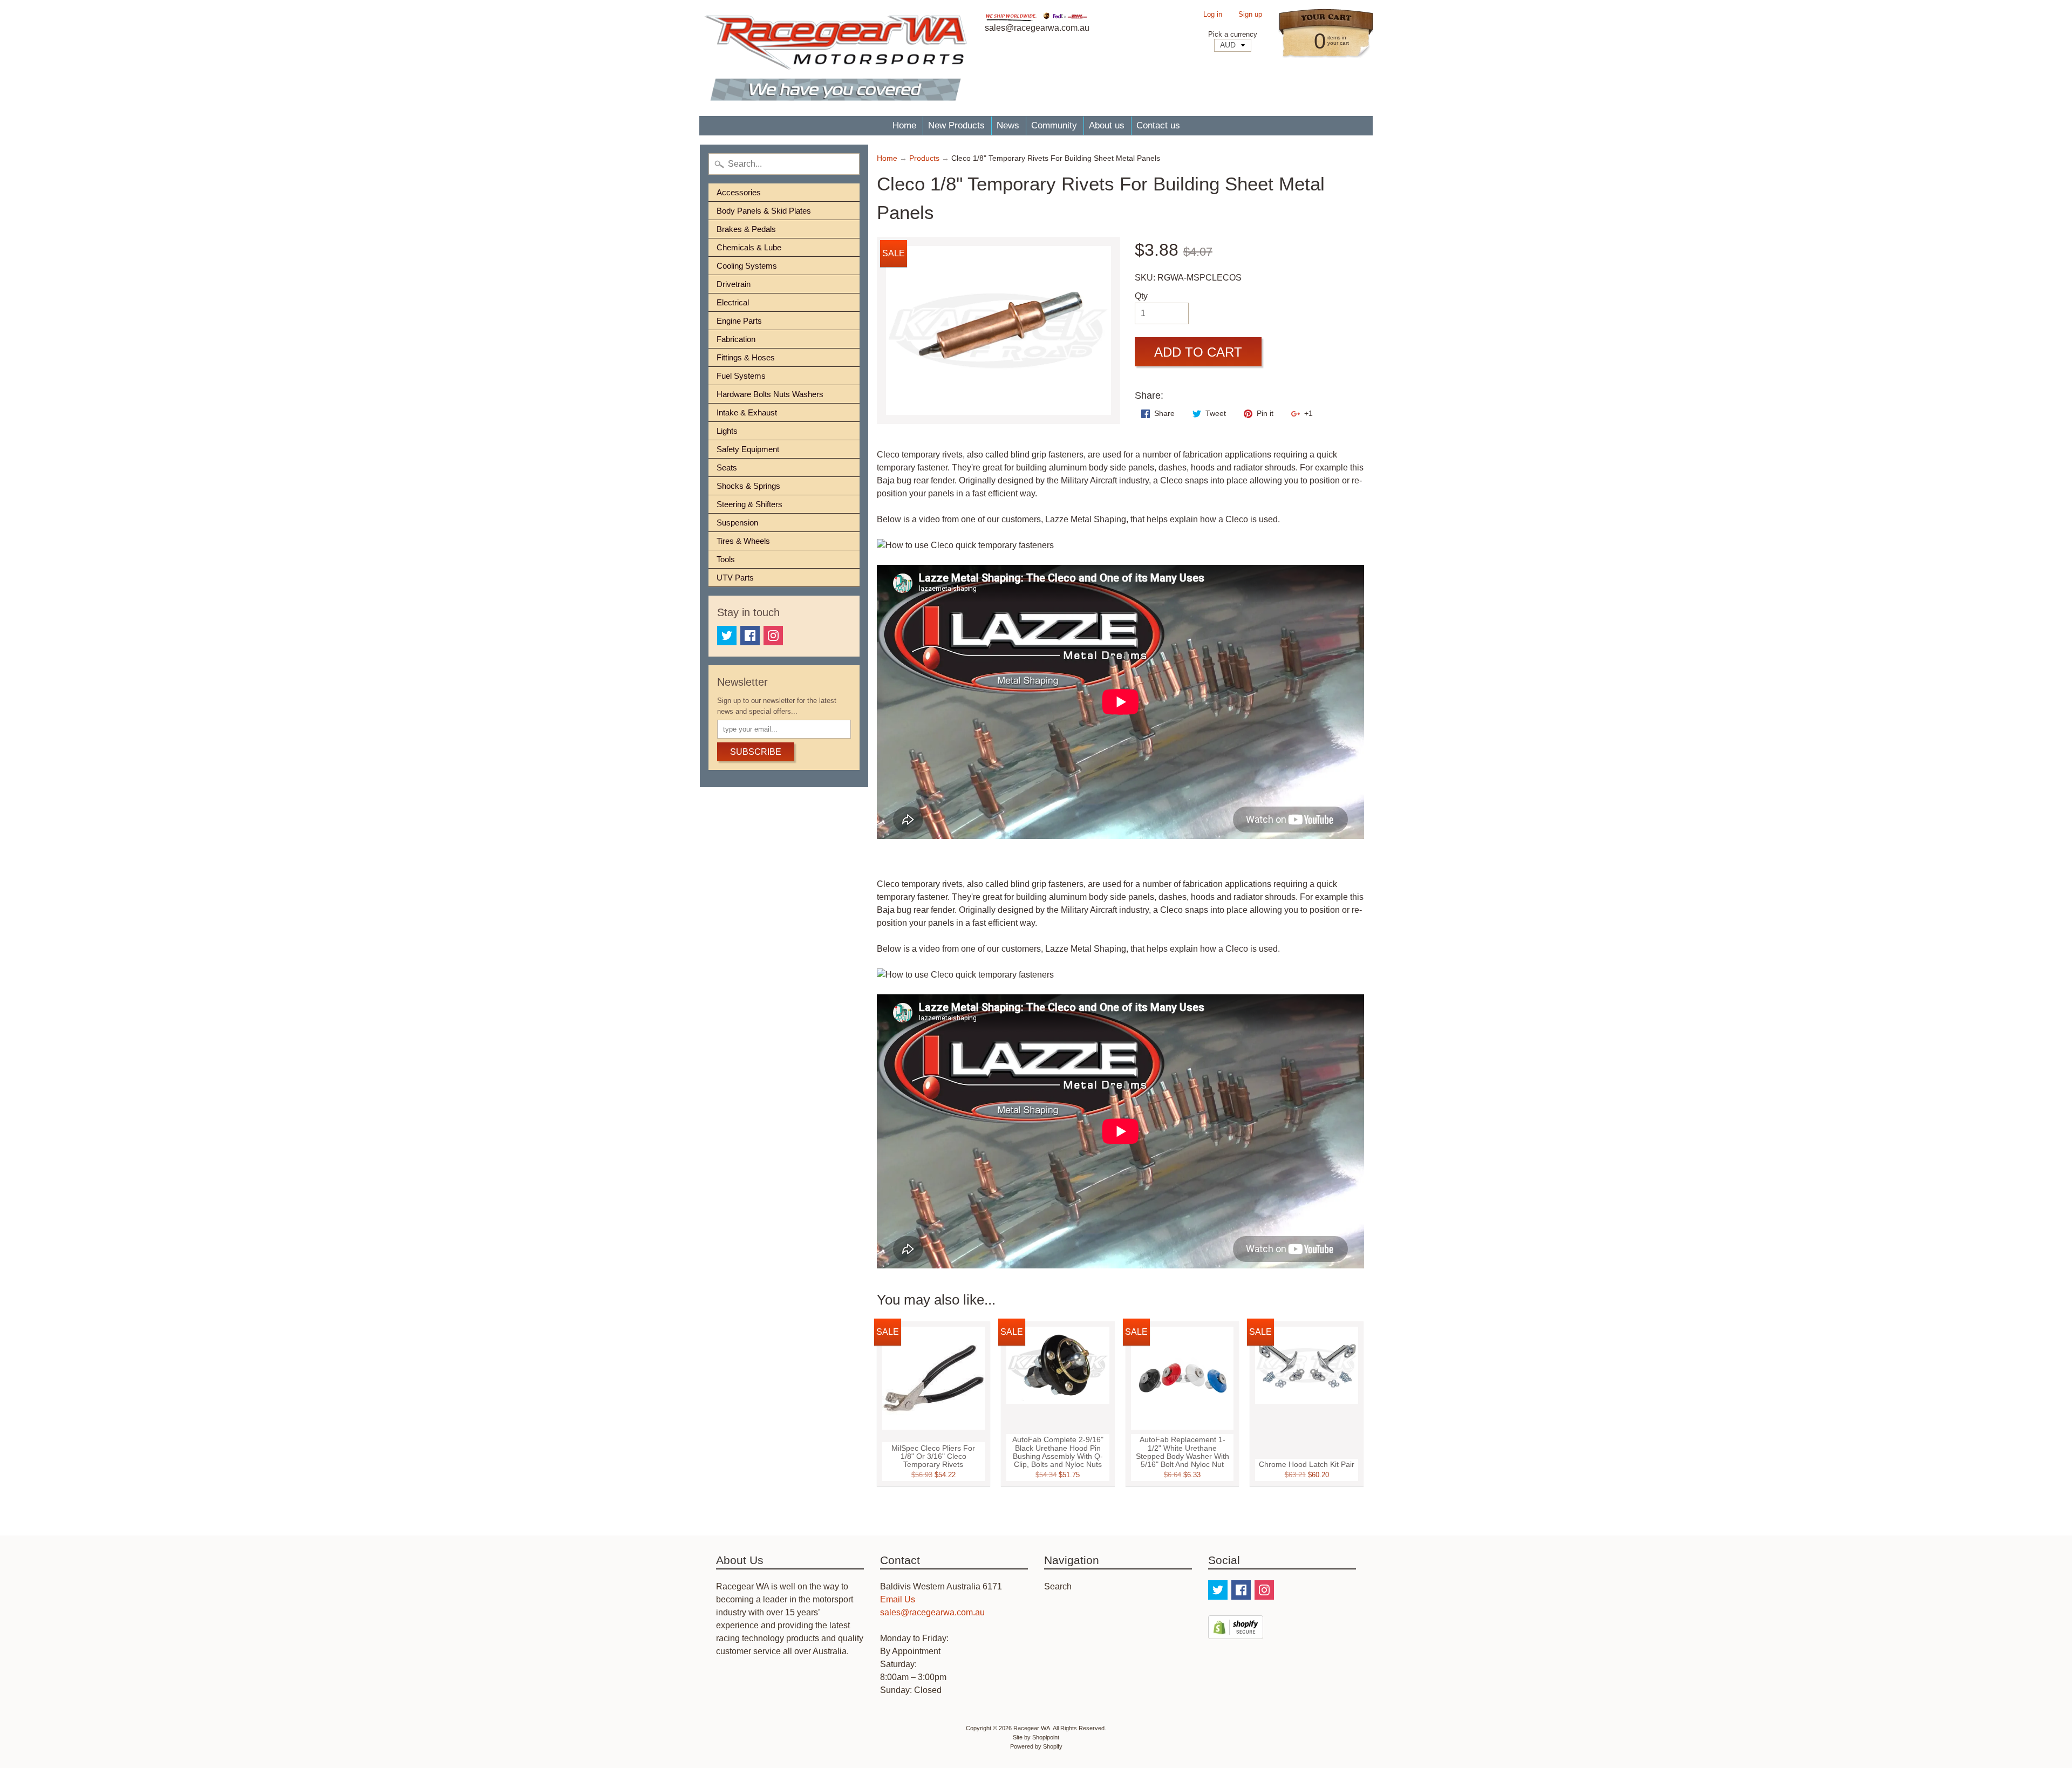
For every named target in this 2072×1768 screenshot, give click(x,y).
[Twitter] (727, 636)
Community (1054, 125)
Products (924, 158)
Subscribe (756, 752)
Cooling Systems (747, 266)
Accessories (739, 192)
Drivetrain (734, 284)
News (1008, 125)
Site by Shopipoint (1036, 1737)
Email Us (898, 1599)
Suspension (737, 523)
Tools (726, 559)
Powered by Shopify (1036, 1746)
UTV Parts (735, 578)
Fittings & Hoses (746, 357)
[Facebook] (750, 636)
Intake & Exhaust (747, 412)
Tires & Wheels (743, 541)
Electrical (733, 302)
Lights (727, 431)
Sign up (1250, 15)
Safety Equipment (748, 449)
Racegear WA (1032, 1728)
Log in (1213, 15)
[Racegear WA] (836, 58)
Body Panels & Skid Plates (764, 211)
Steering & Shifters (749, 504)
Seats (727, 467)
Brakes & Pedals (746, 229)
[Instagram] (773, 636)
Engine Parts (739, 321)
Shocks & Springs (748, 486)
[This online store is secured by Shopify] (1236, 1632)
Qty (1141, 296)
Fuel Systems (741, 376)
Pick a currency (1233, 34)
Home (904, 125)
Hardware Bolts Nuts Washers (770, 394)
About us (1107, 125)
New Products (956, 125)
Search (1058, 1586)
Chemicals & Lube (749, 247)
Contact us (1158, 125)
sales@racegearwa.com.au (932, 1612)
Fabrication (736, 339)
